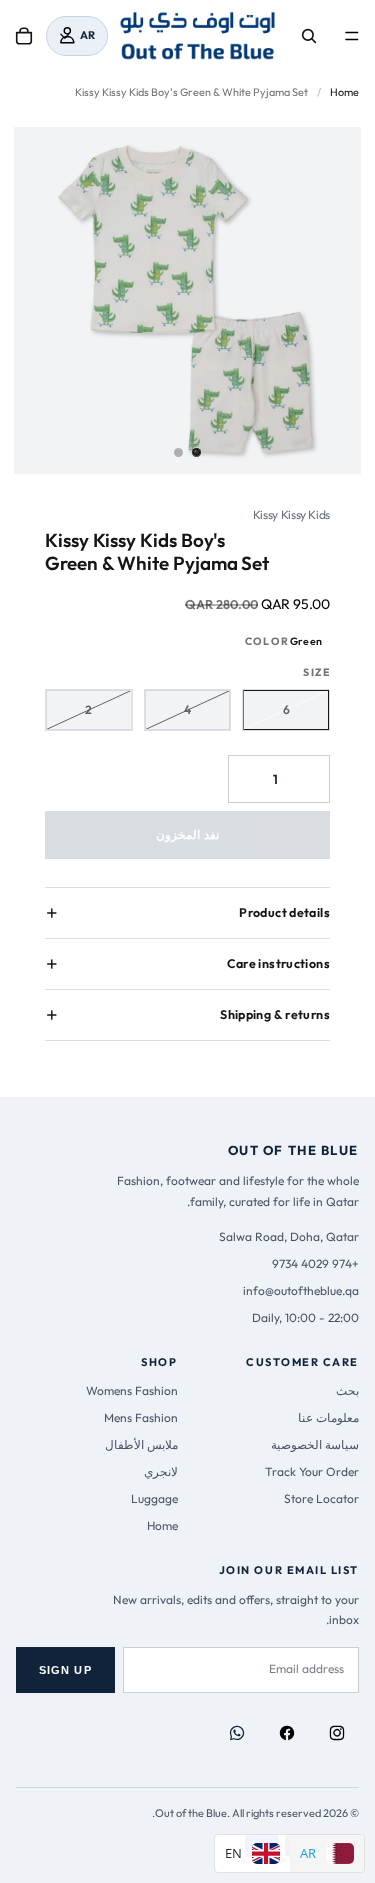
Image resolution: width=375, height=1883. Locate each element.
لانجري (161, 1471)
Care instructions (278, 963)
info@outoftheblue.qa (301, 1290)
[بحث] (309, 36)
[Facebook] (287, 1733)
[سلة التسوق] (24, 36)
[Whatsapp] (237, 1733)
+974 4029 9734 (315, 1263)
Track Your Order (312, 1471)
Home (344, 92)
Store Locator (321, 1498)
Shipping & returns (275, 1014)
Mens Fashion (141, 1417)
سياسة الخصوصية (315, 1444)
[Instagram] (337, 1733)
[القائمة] (352, 36)
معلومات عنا (328, 1417)
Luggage (154, 1498)
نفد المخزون (187, 834)
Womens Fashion (132, 1390)
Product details (284, 912)
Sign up (65, 1670)
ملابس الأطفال (141, 1444)
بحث (347, 1390)
